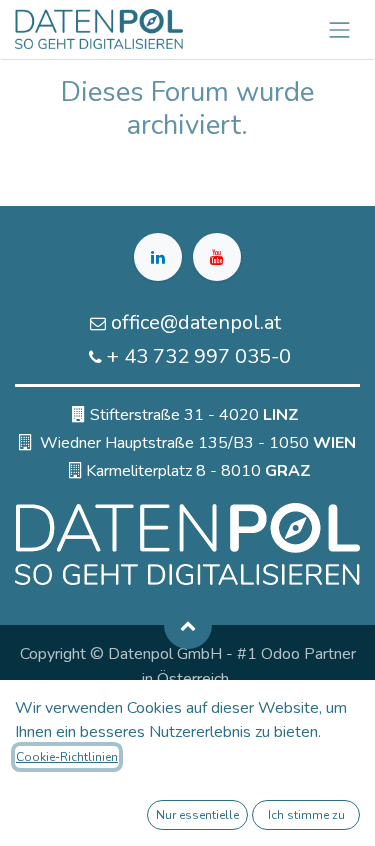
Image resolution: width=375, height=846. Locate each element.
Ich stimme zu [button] (306, 815)
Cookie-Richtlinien (67, 757)
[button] (188, 625)
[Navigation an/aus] (340, 29)
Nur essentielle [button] (197, 815)
